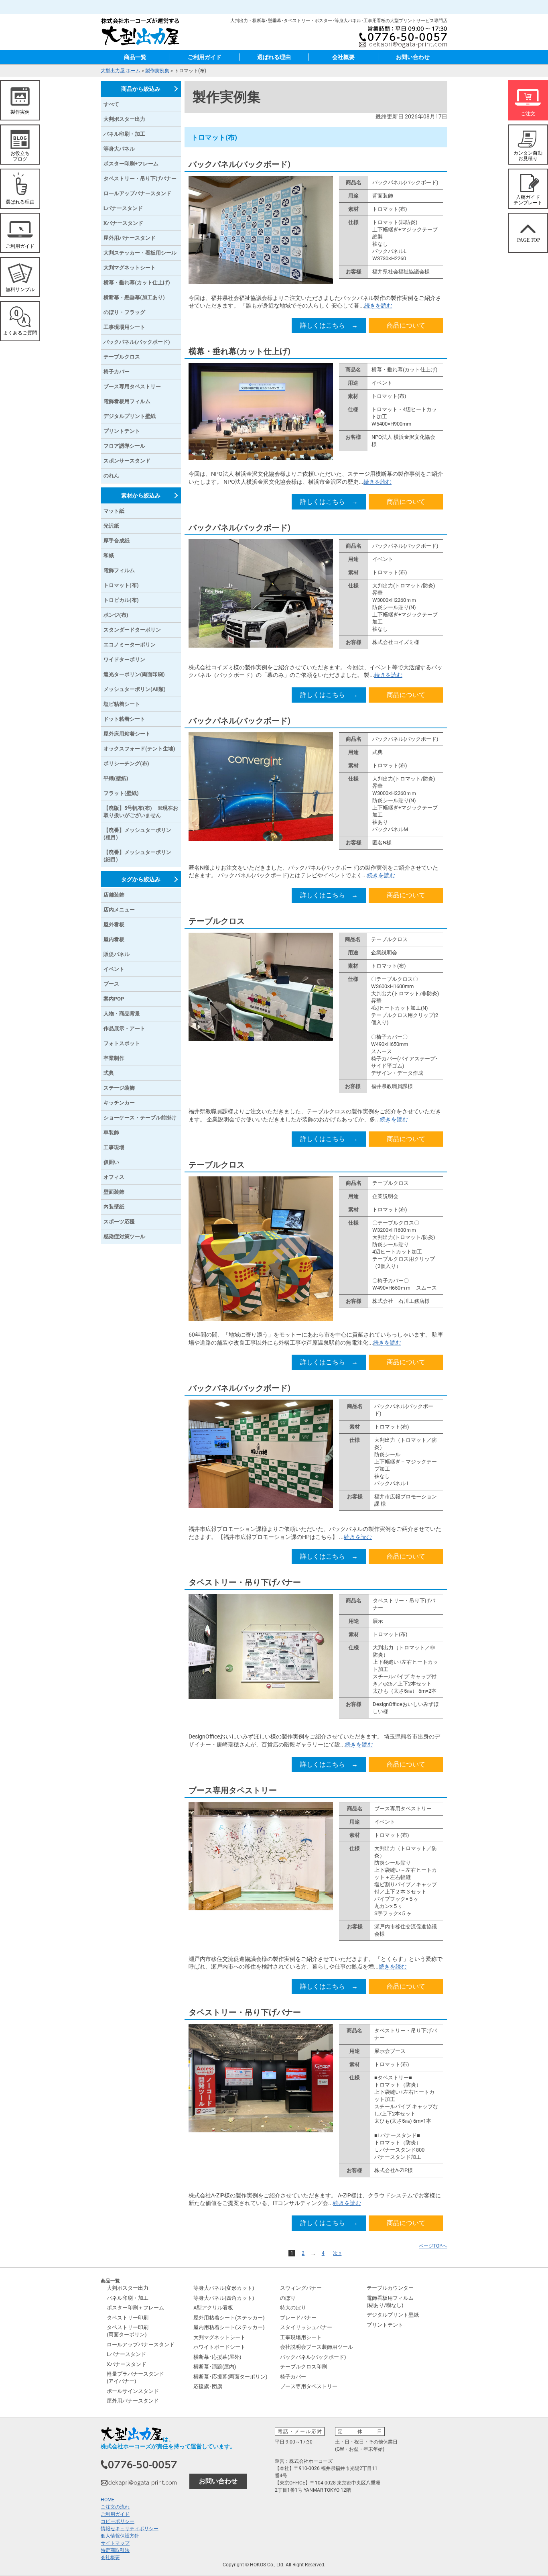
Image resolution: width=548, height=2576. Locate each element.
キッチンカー (119, 1103)
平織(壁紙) (116, 778)
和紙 (109, 555)
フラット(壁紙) (121, 793)
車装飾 (111, 1132)
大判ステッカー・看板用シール (140, 253)
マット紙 (114, 511)
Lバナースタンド (123, 208)
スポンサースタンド (127, 461)
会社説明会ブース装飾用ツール (317, 2347)
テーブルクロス (217, 921)
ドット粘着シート (124, 719)
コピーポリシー (118, 2521)
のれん (111, 476)
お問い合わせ (413, 57)
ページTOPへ (433, 2246)
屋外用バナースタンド (130, 238)
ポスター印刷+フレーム (131, 164)
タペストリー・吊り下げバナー (245, 1582)
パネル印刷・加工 (124, 134)
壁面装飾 (114, 1192)
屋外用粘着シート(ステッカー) (229, 2318)
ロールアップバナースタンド (137, 193)
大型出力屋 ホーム (121, 71)
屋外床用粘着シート (127, 734)
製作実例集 (157, 71)
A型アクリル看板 (213, 2308)
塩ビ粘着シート (122, 704)
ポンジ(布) (116, 615)
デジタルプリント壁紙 (130, 416)
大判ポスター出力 (124, 119)
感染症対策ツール (124, 1236)
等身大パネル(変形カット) (224, 2288)
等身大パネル (119, 149)
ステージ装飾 (119, 1088)
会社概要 (343, 57)
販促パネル (117, 954)
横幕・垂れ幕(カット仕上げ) (239, 351)
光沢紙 (111, 526)
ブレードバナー (298, 2318)
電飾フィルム (119, 570)
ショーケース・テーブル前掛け (140, 1118)
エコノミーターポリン (130, 645)
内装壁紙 (114, 1207)
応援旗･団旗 (208, 2386)
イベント (114, 969)
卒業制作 (114, 1058)
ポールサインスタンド (133, 2391)
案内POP (114, 999)
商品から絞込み (141, 89)
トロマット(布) (121, 585)
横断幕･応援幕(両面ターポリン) (230, 2377)
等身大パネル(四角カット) (224, 2298)
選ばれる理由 (274, 57)
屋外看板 (114, 924)
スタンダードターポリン (132, 630)
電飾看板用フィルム (127, 401)
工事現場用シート (124, 327)
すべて (111, 104)
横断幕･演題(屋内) (215, 2367)
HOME (108, 2500)
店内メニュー (119, 910)
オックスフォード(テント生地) (139, 749)
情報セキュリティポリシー (130, 2529)
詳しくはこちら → (329, 325)
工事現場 (114, 1147)
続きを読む (378, 306)
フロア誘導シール (124, 446)
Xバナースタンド (123, 223)
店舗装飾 (114, 895)
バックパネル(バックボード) (239, 164)
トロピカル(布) (121, 600)
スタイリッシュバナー (306, 2327)
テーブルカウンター (390, 2288)
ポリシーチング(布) (126, 763)
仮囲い (111, 1162)
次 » (337, 2253)
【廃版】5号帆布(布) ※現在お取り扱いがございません (141, 812)
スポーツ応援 (119, 1222)
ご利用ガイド (205, 57)
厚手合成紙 (117, 541)
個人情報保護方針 (120, 2536)
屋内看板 (114, 939)
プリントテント (122, 431)
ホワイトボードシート (219, 2347)
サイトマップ (115, 2543)
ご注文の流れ (115, 2507)
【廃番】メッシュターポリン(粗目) (137, 834)
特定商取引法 (115, 2550)
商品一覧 (135, 57)
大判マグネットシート (130, 268)
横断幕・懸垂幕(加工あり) (134, 297)
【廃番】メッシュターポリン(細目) (137, 856)
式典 (109, 1073)
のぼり (288, 2298)
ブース (111, 984)
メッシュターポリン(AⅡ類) (135, 689)
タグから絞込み (141, 879)
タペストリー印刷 (128, 2318)
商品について (406, 325)
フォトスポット (122, 1043)
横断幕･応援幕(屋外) (217, 2357)
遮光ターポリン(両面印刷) (134, 674)
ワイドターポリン (124, 659)
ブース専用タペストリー (233, 1790)
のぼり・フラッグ (124, 312)
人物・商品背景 (122, 1014)
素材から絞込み (141, 495)
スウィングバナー (301, 2288)
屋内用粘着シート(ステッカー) (229, 2327)
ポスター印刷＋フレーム (135, 2308)
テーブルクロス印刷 (303, 2367)
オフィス (114, 1177)
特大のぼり (293, 2308)
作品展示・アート (124, 1028)
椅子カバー (117, 372)
